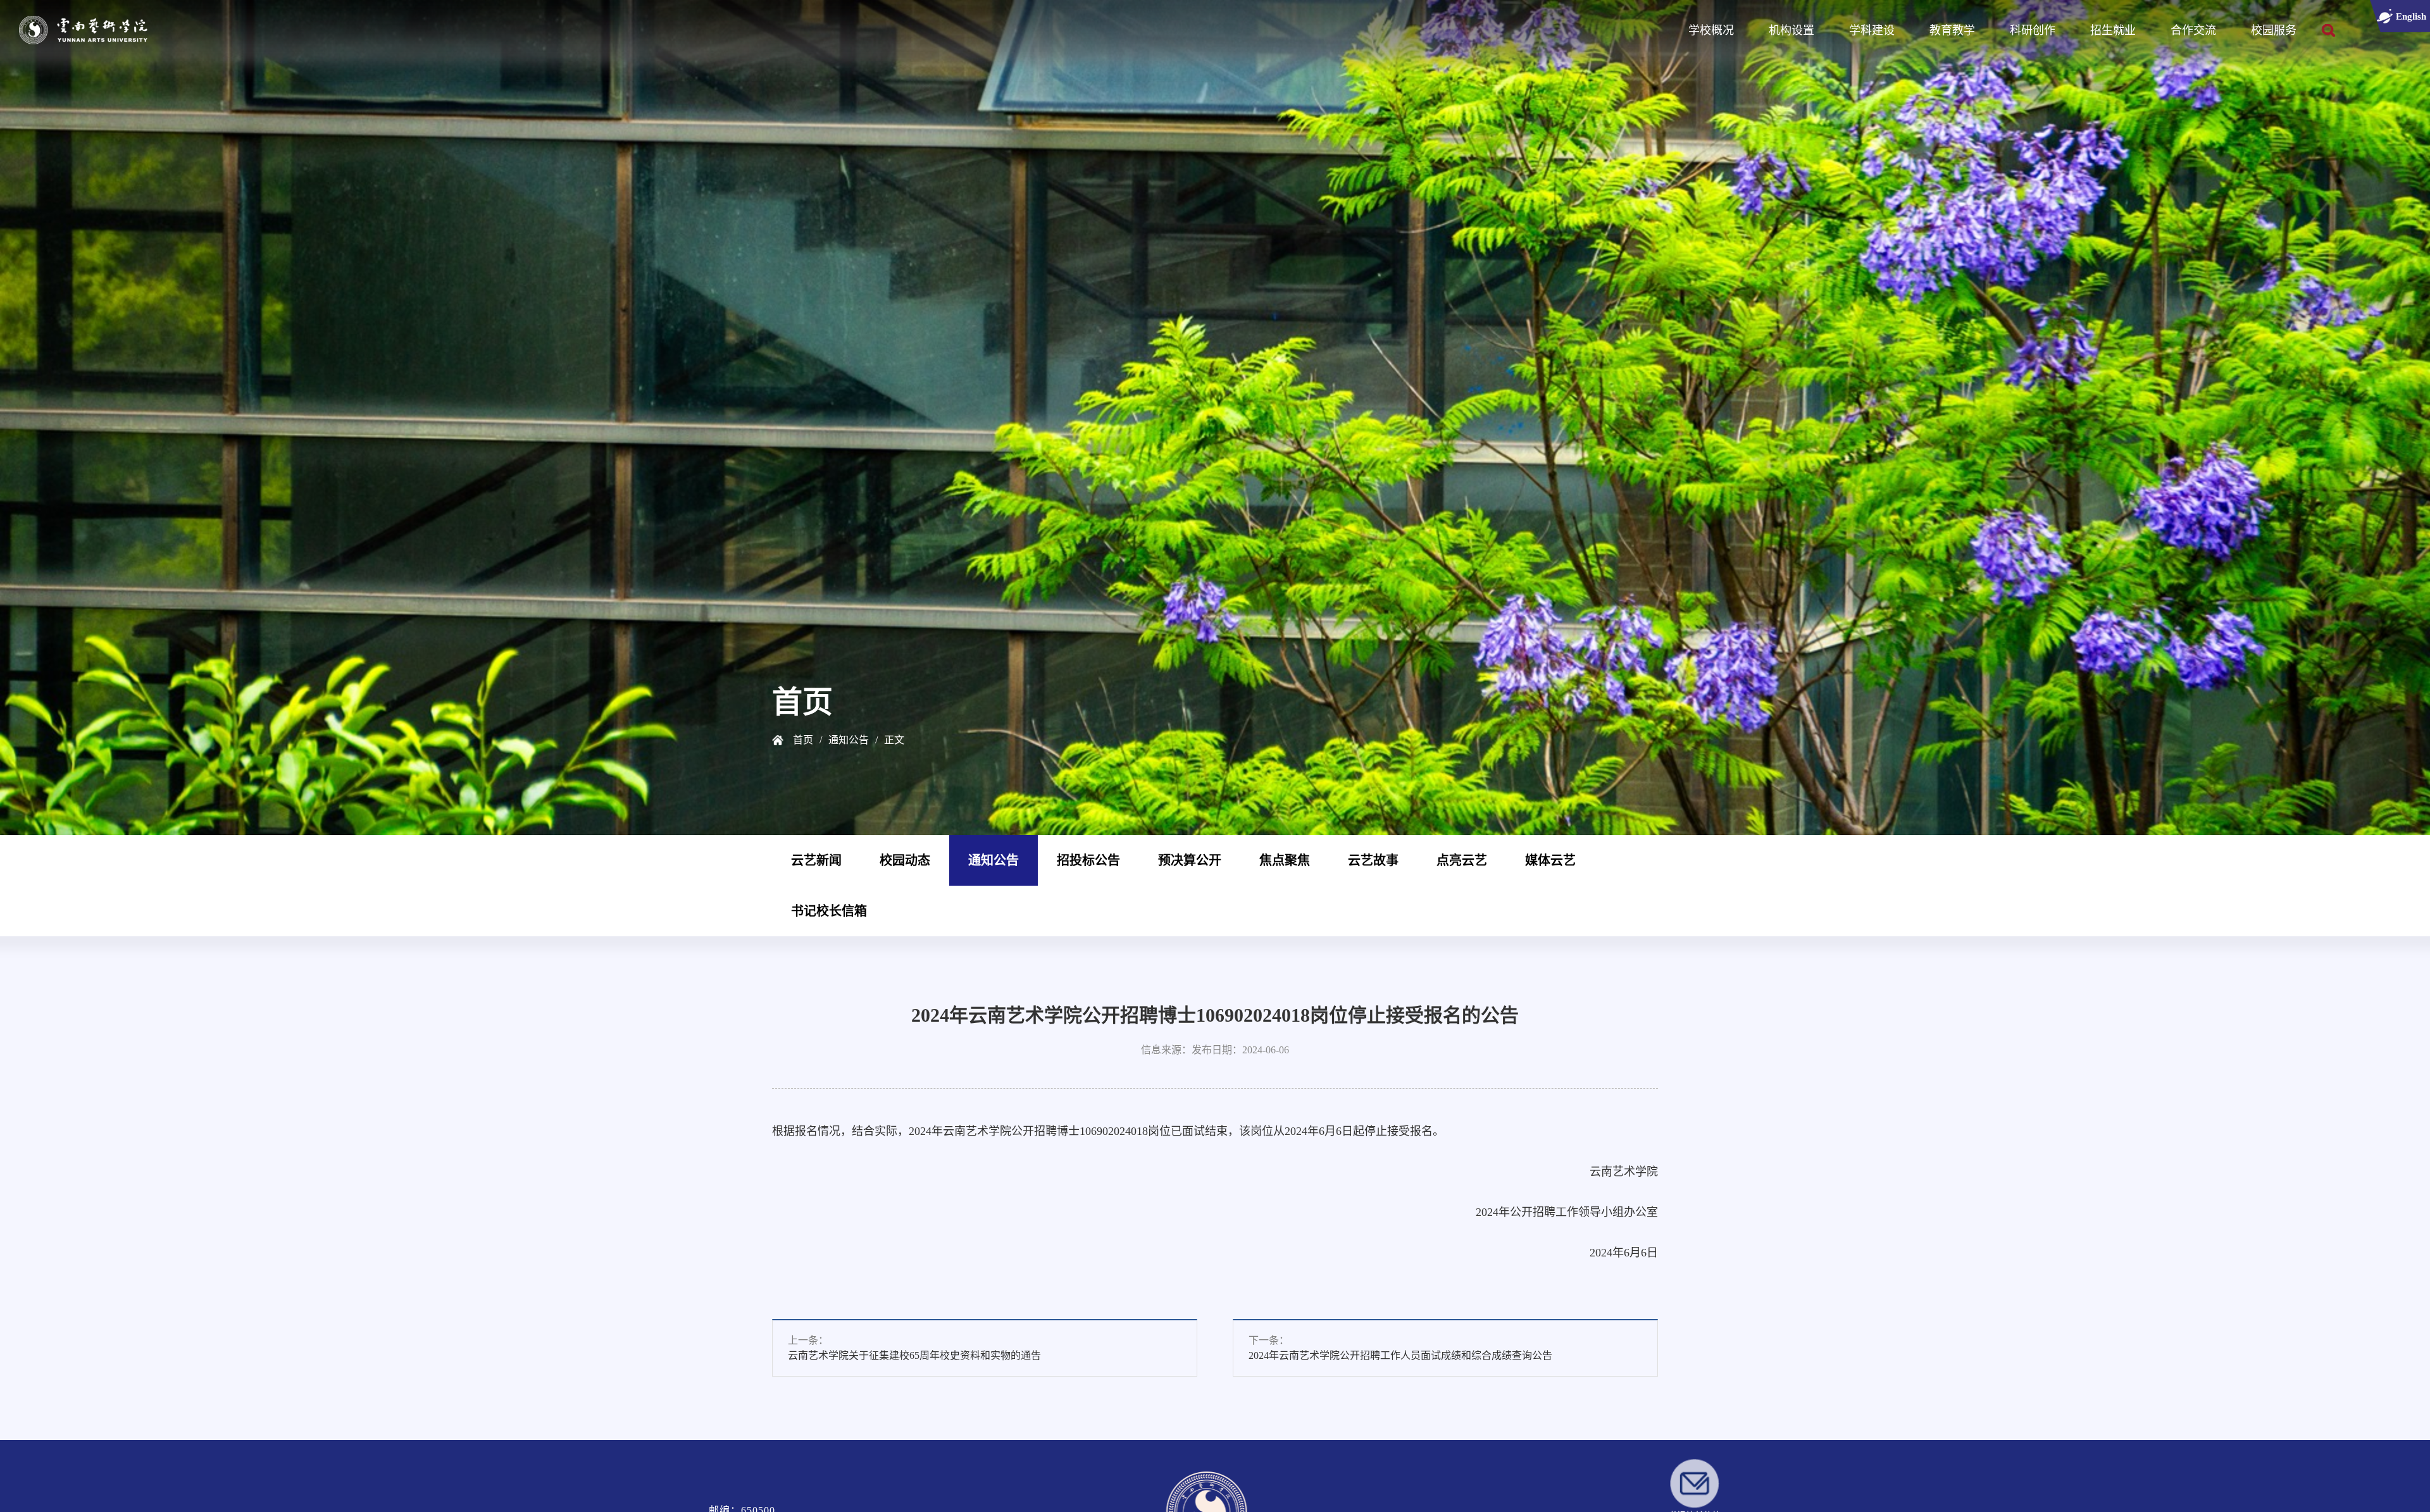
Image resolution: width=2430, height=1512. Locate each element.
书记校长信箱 (829, 911)
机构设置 (1791, 30)
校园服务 (2274, 30)
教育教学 (1952, 30)
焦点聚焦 (1285, 860)
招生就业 (2113, 30)
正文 (894, 740)
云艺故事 (1373, 860)
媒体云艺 (1550, 860)
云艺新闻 (816, 860)
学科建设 (1872, 30)
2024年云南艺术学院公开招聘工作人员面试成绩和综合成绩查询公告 (1404, 1359)
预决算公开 (1190, 860)
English (2403, 20)
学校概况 (1711, 30)
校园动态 (905, 860)
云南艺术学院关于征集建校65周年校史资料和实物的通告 (918, 1359)
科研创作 (2033, 30)
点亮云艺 (1462, 860)
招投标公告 (1088, 860)
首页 (803, 740)
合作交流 (2193, 30)
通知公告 (849, 740)
